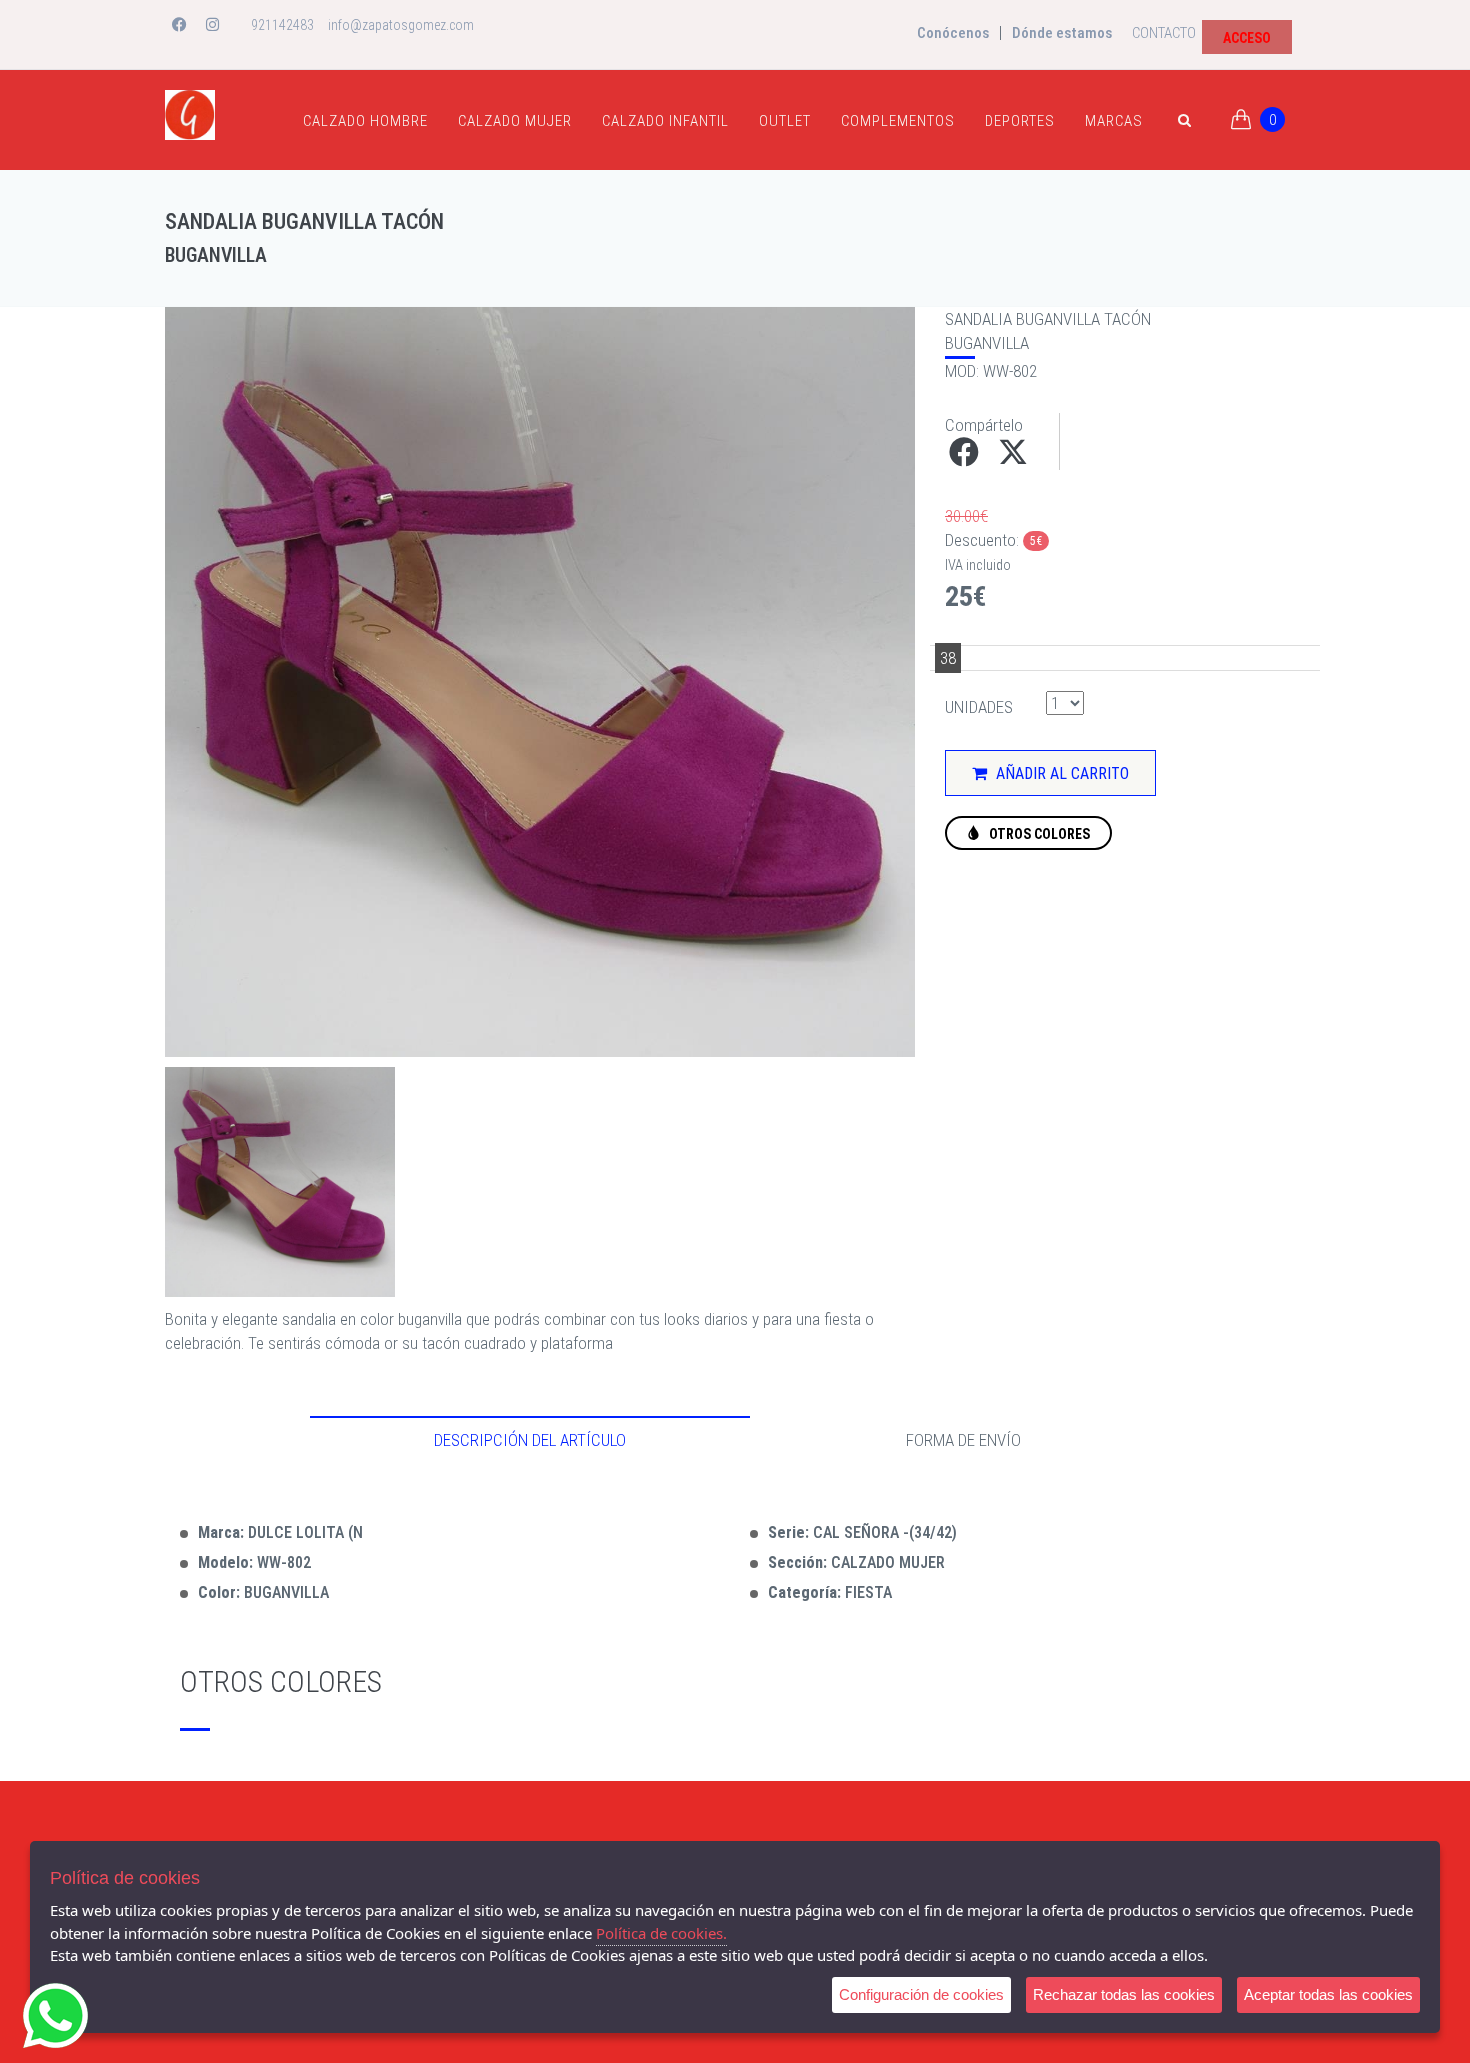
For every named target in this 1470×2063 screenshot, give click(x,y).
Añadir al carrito (1060, 773)
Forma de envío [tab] (963, 1440)
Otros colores (1038, 834)
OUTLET (785, 121)
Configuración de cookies (921, 1994)
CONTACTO (1164, 33)
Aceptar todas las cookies (1328, 1994)
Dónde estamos (1062, 33)
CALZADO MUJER (515, 121)
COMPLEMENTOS (898, 121)
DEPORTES (1020, 121)
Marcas (1114, 121)
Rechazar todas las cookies (1124, 1994)
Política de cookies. (661, 1933)
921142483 (282, 25)
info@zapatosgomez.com (401, 25)
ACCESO (1247, 38)
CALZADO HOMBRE (365, 121)
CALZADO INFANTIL (665, 121)
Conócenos (953, 33)
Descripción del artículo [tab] (530, 1440)
